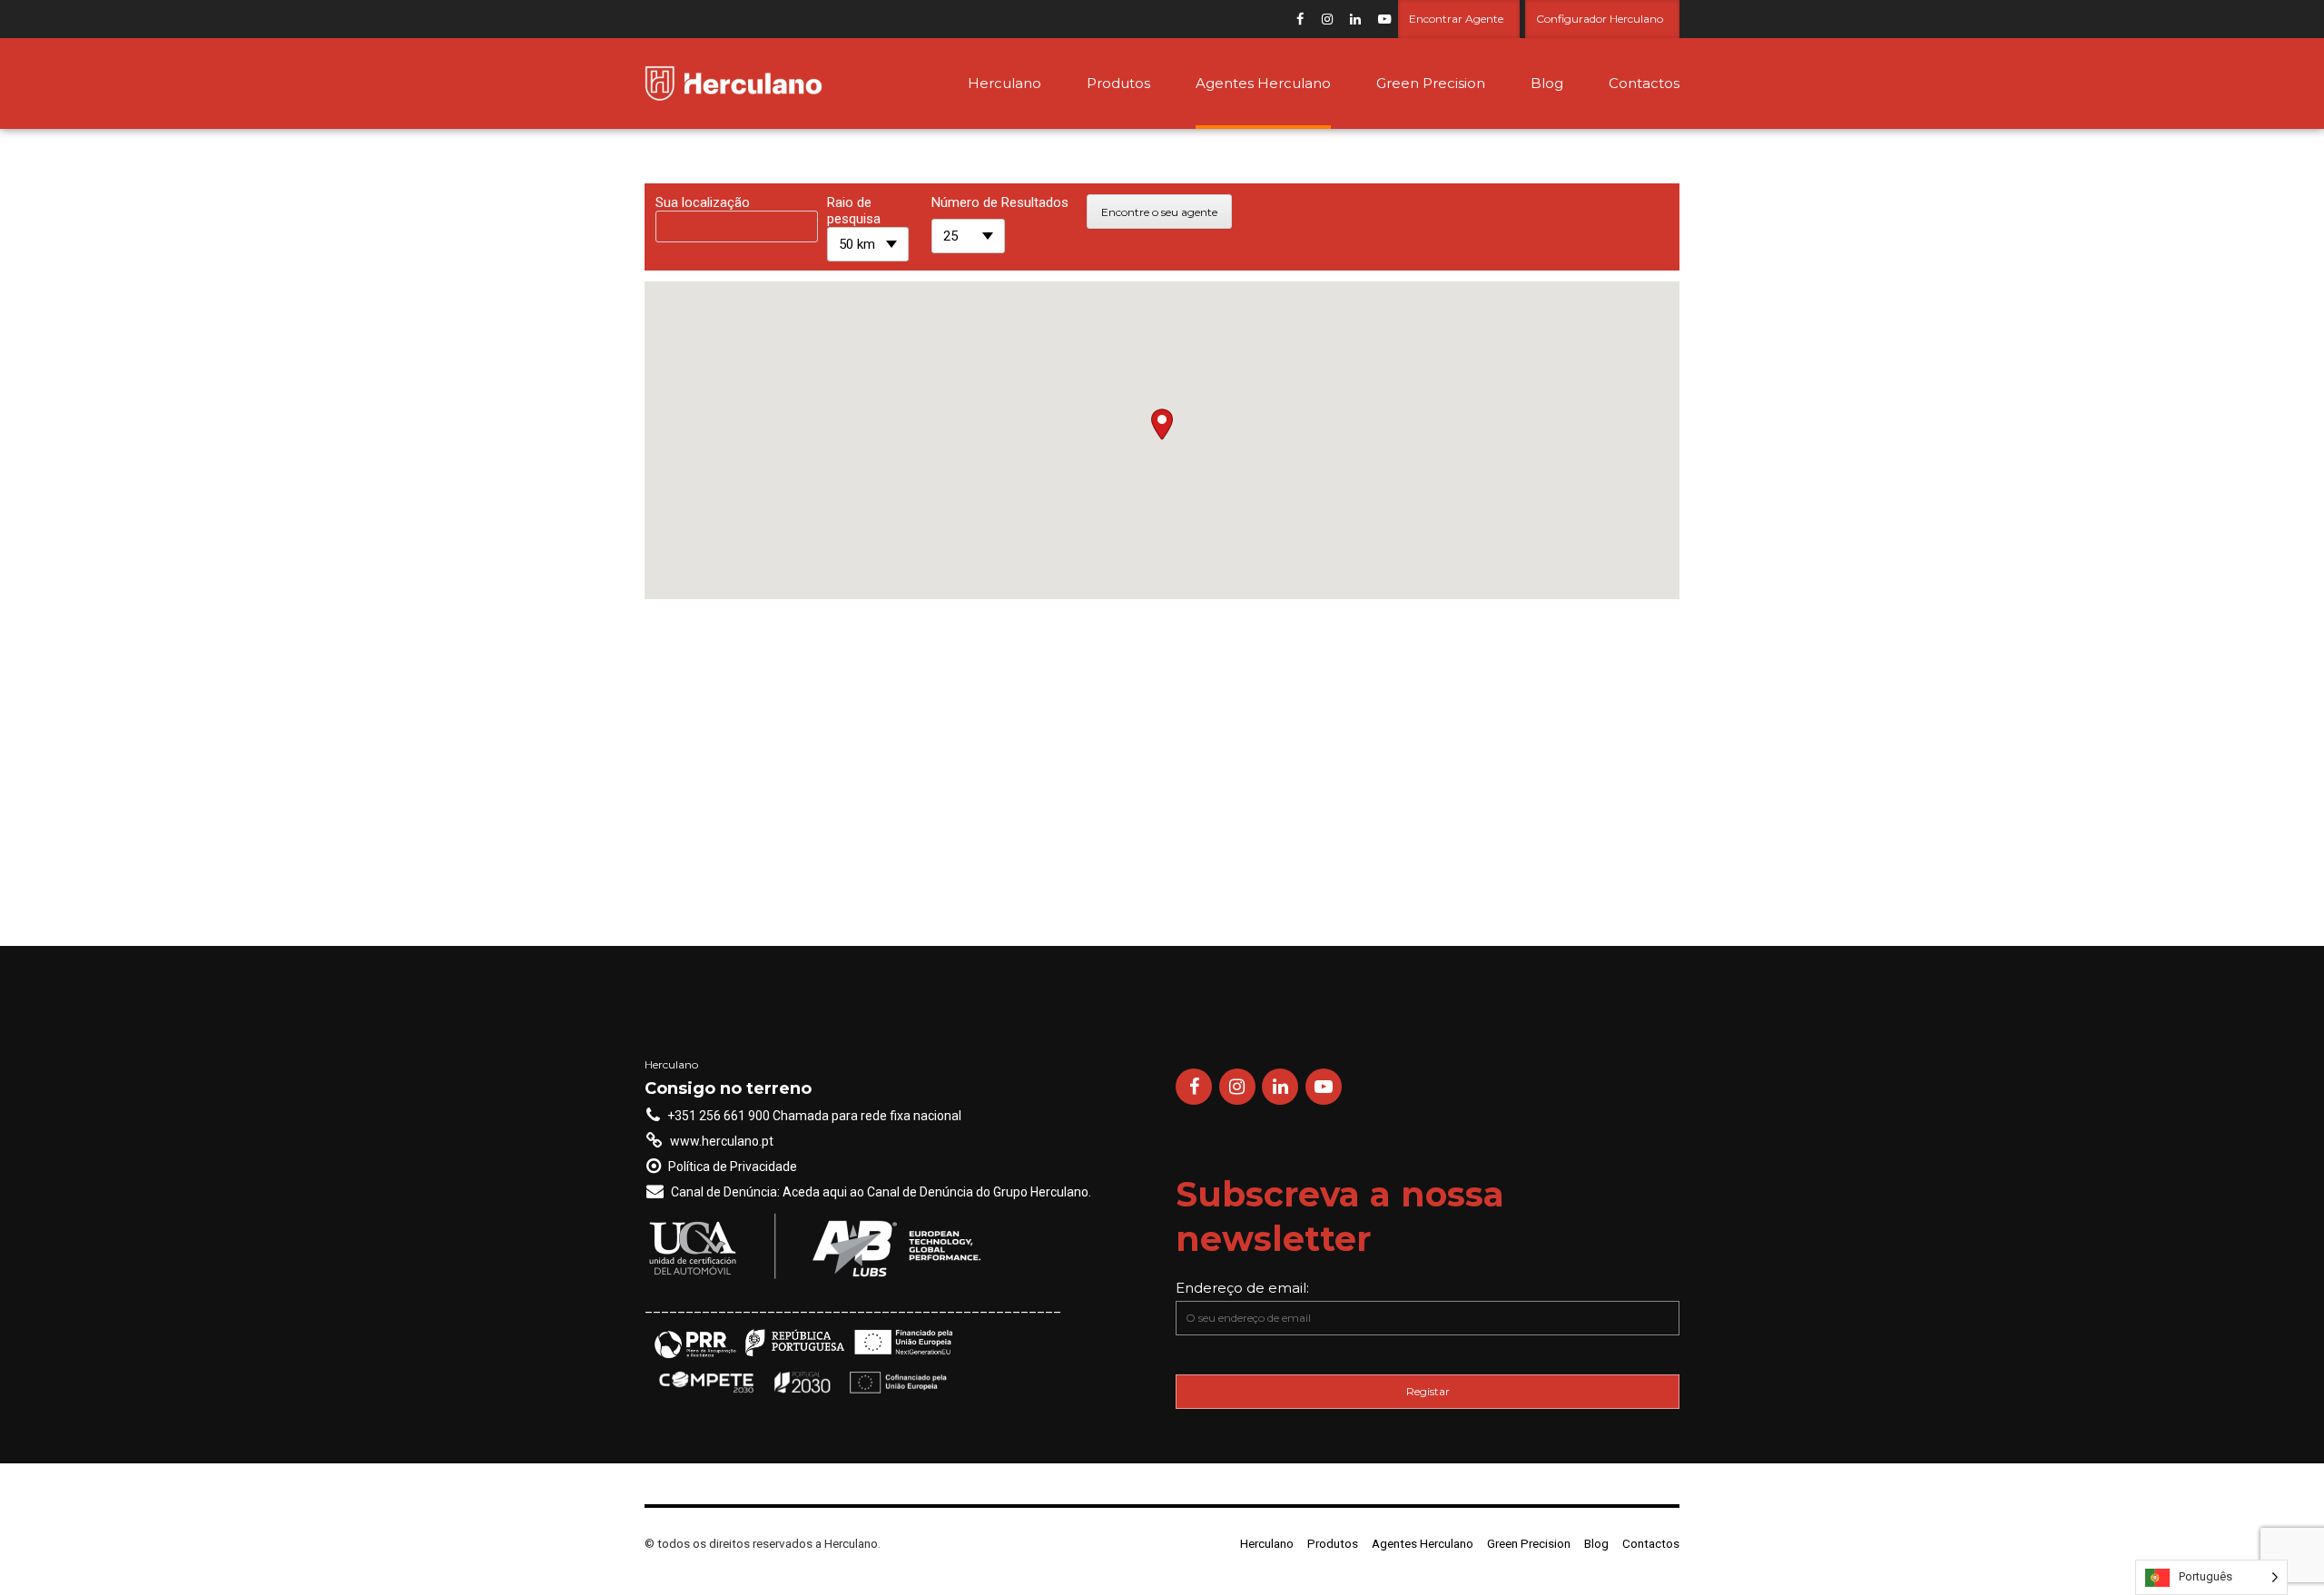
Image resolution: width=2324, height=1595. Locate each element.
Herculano (1004, 83)
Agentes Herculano (1263, 83)
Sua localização (703, 202)
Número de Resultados (1000, 202)
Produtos (1118, 83)
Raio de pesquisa (854, 211)
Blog (1547, 83)
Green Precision (1431, 83)
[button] (1162, 424)
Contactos (1644, 83)
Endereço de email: (1242, 1288)
